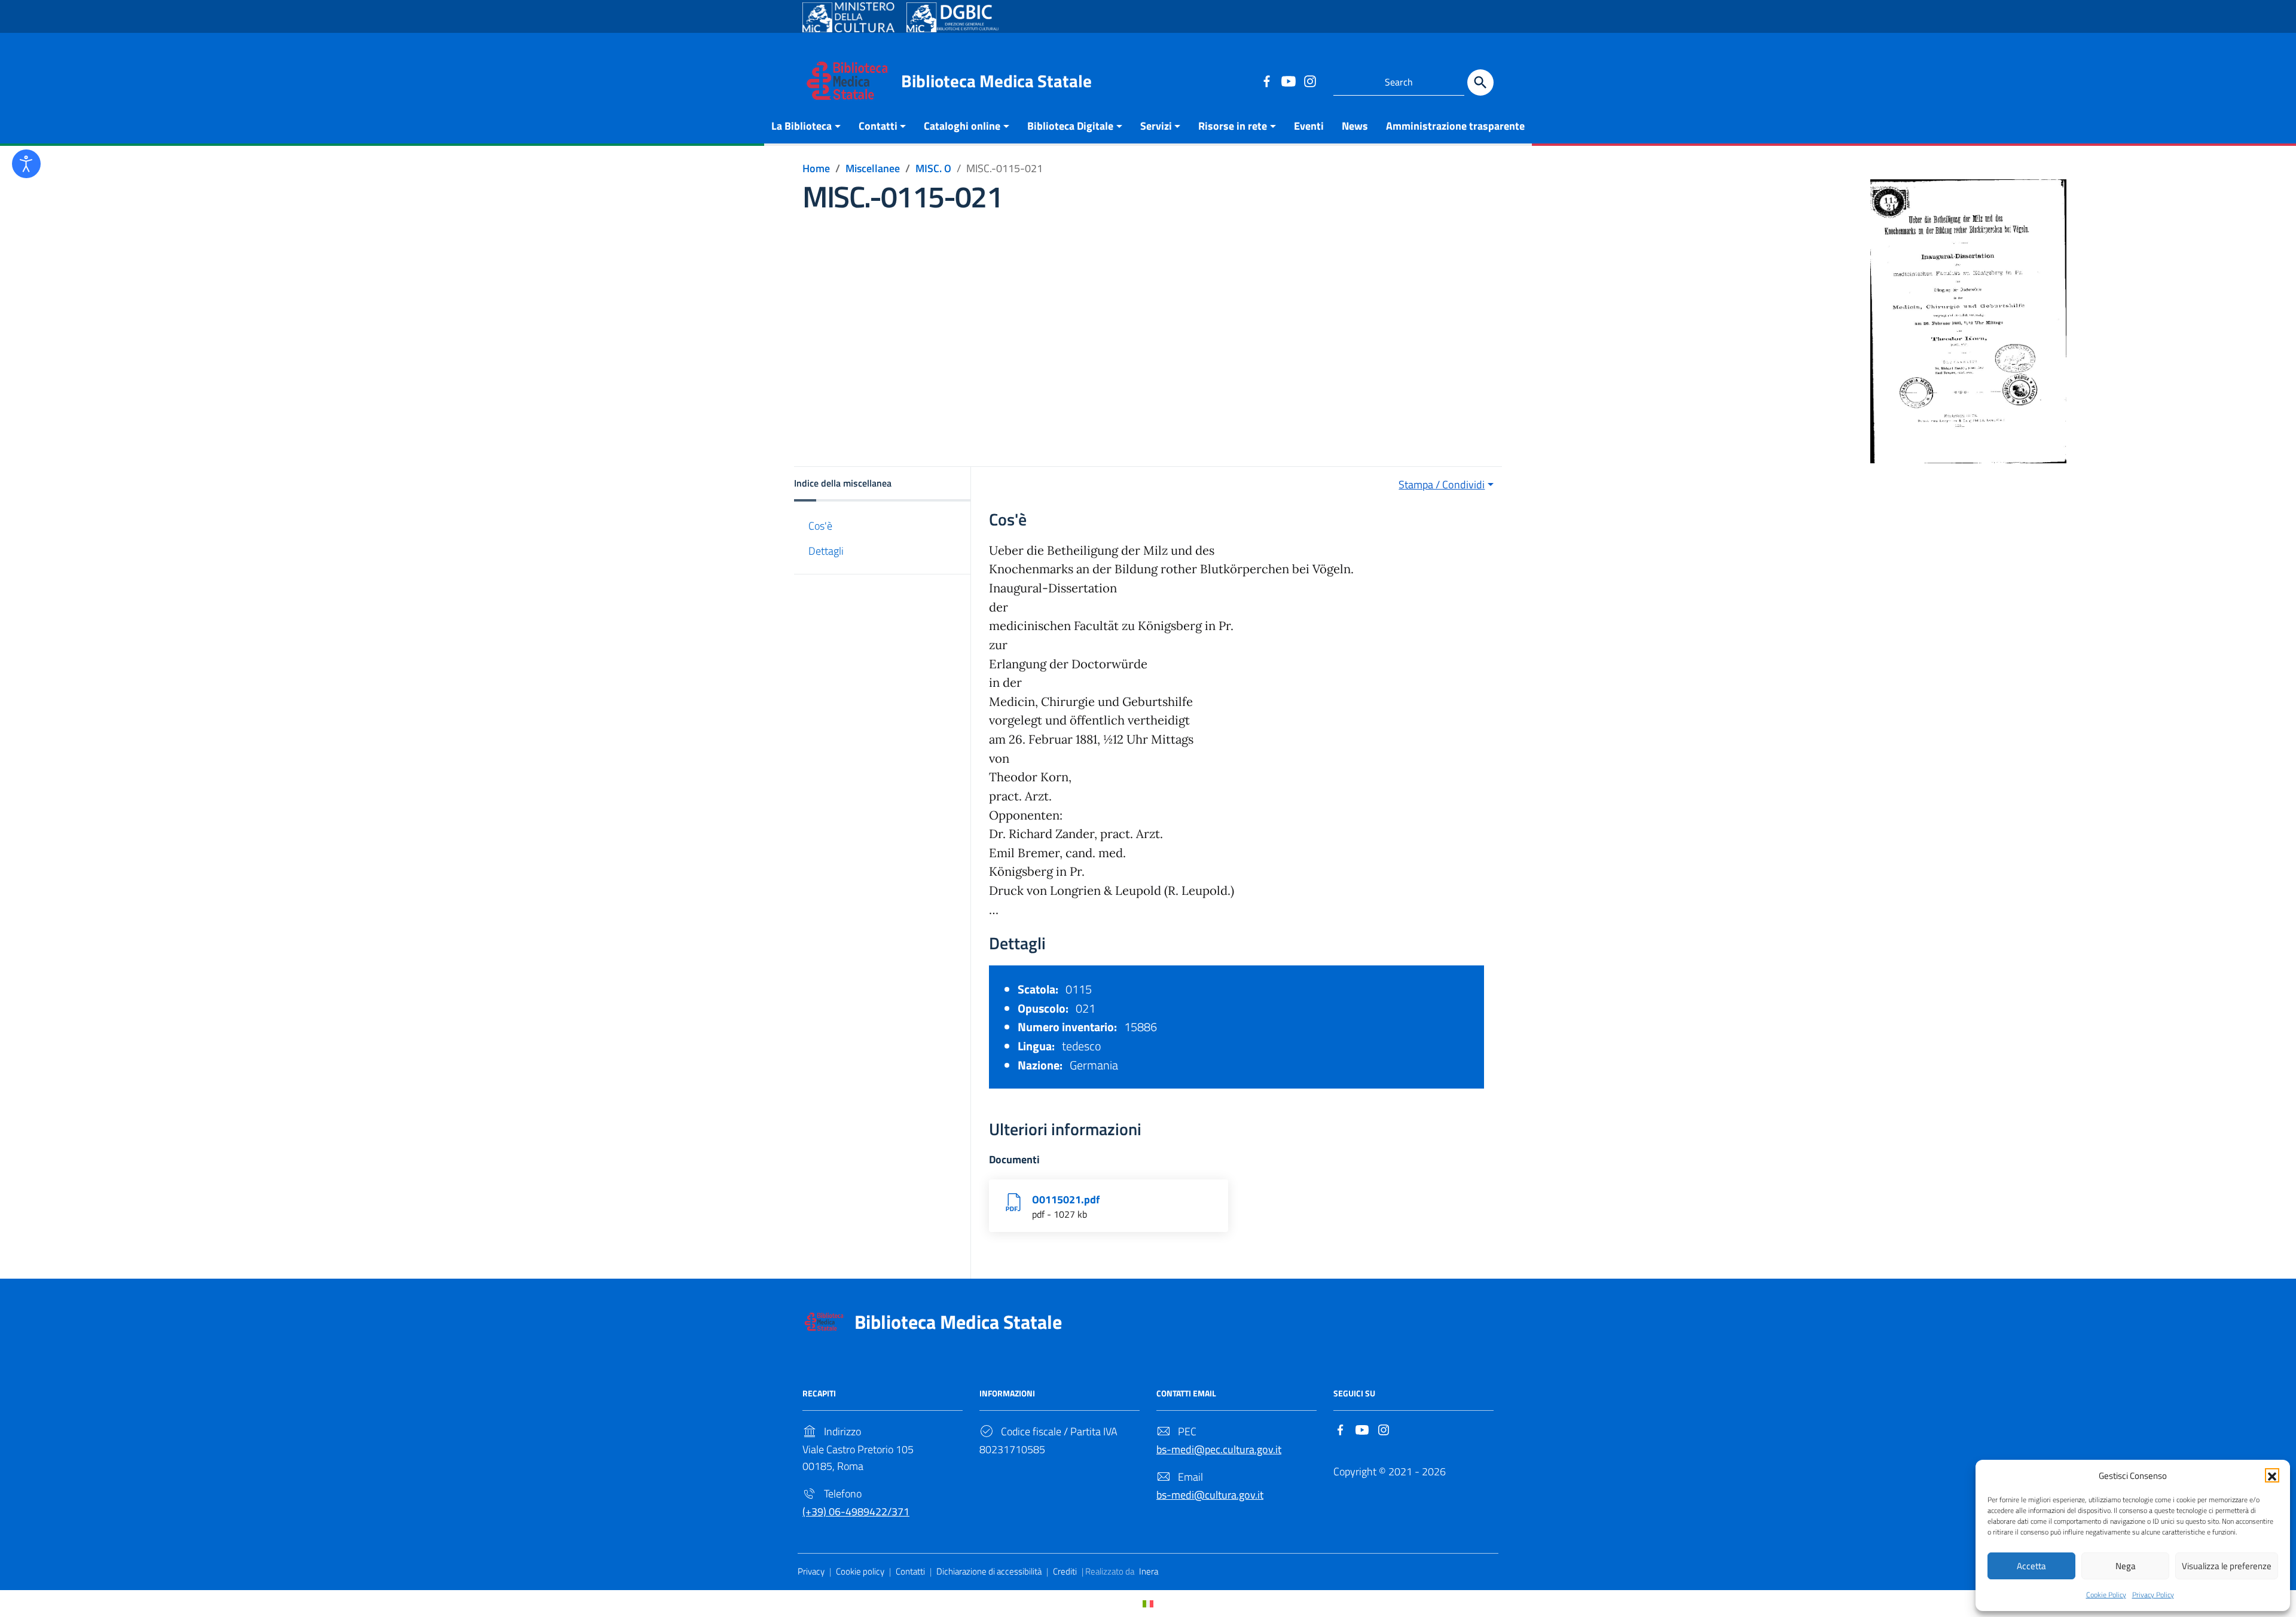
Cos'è (820, 526)
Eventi (1309, 126)
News (1355, 126)
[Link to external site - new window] (848, 17)
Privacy (811, 1571)
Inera (1149, 1571)
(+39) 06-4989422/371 (856, 1511)
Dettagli (826, 551)
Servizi (1156, 126)
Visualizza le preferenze (2227, 1566)
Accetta (2031, 1566)
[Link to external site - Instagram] (1309, 81)
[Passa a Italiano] (1148, 1604)
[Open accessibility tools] (26, 164)
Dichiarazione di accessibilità (989, 1571)
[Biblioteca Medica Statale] (847, 80)
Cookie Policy (2106, 1595)
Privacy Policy (2153, 1595)
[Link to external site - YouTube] (1288, 81)
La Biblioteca (802, 126)
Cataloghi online (962, 126)
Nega (2126, 1566)
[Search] (1480, 82)
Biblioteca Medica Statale (996, 81)
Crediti (1065, 1571)
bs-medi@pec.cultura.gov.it (1219, 1449)
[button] (2272, 1475)
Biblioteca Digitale (1070, 126)
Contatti (878, 126)
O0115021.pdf (1066, 1199)
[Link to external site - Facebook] (1266, 81)
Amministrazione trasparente (1455, 126)
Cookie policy (860, 1571)
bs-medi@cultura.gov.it (1210, 1495)
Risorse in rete (1233, 126)
